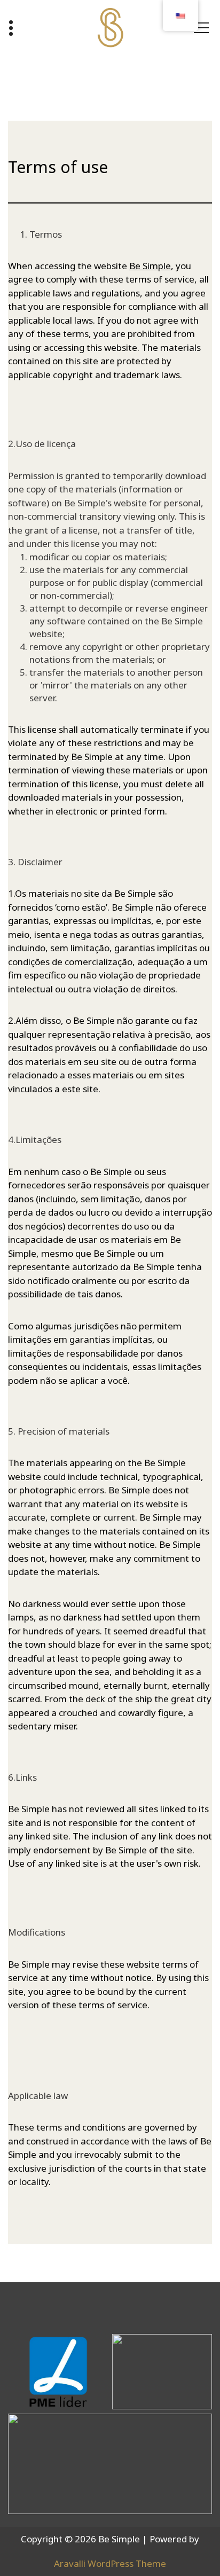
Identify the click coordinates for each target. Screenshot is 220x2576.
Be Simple (150, 266)
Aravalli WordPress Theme (110, 2563)
